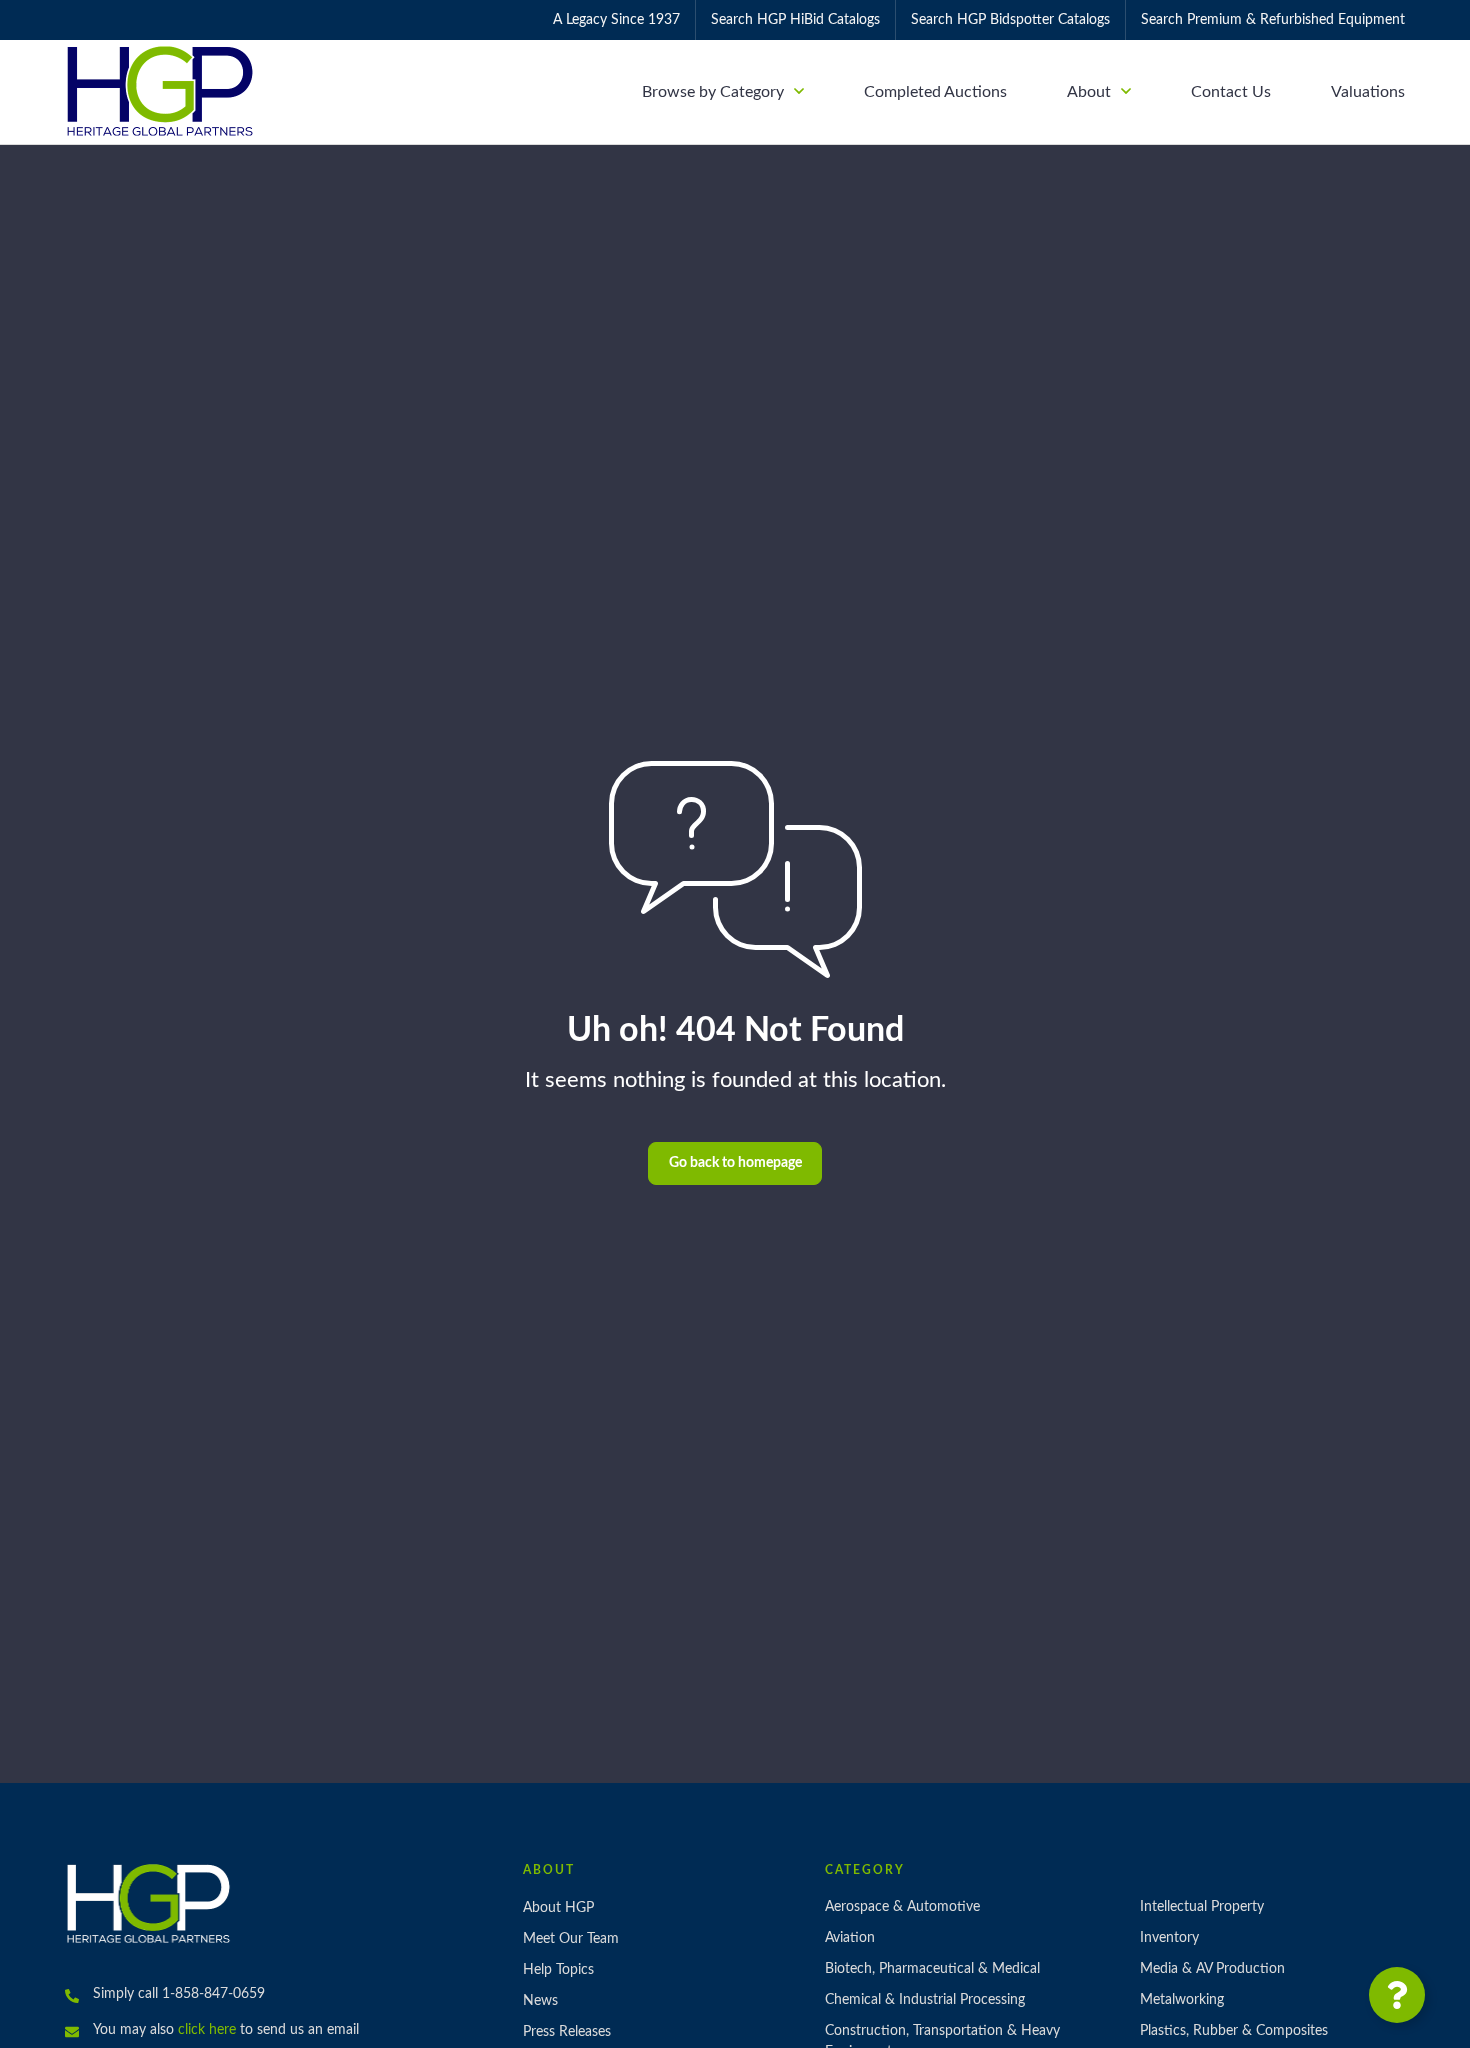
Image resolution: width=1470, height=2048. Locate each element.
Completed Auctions (935, 92)
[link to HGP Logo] (148, 1903)
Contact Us (1231, 92)
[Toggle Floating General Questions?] (1397, 1995)
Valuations (1368, 92)
